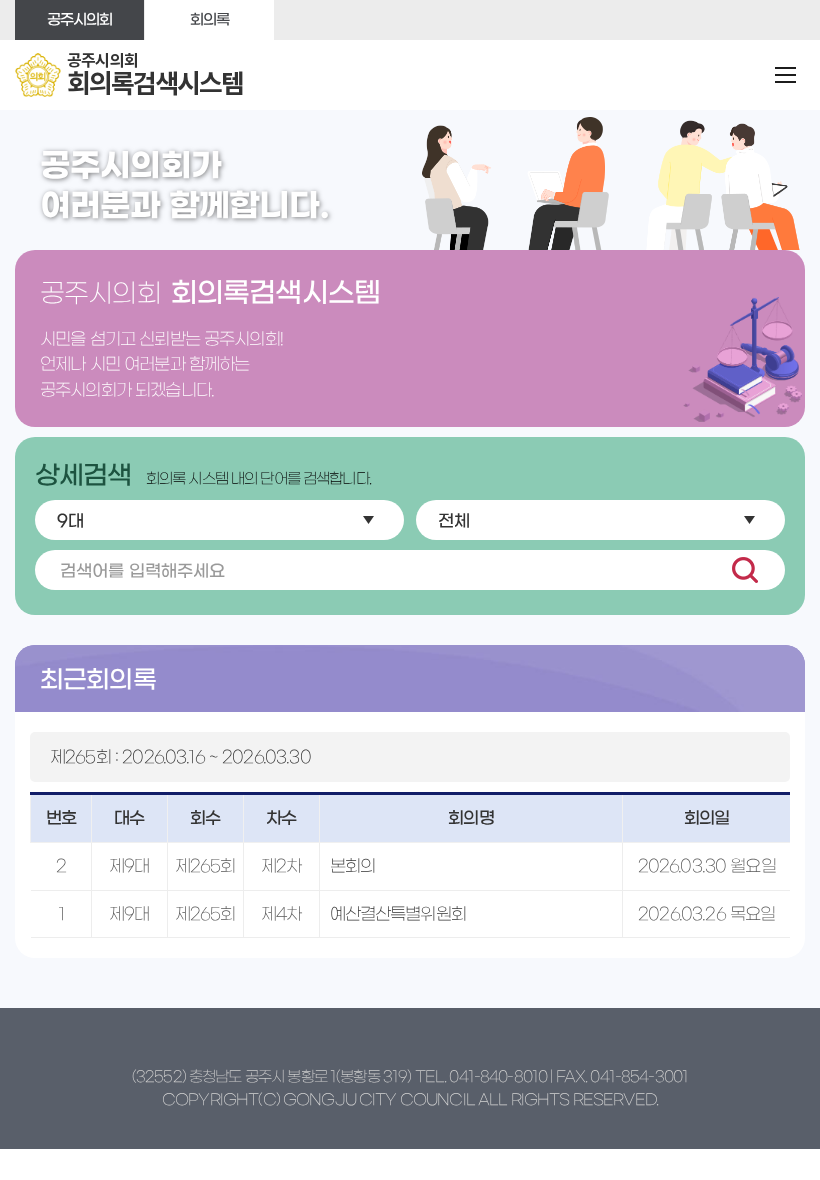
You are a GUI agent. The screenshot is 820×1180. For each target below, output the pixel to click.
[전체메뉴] (786, 75)
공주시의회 (80, 19)
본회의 (352, 865)
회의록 (209, 19)
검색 (744, 570)
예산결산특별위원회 (398, 913)
